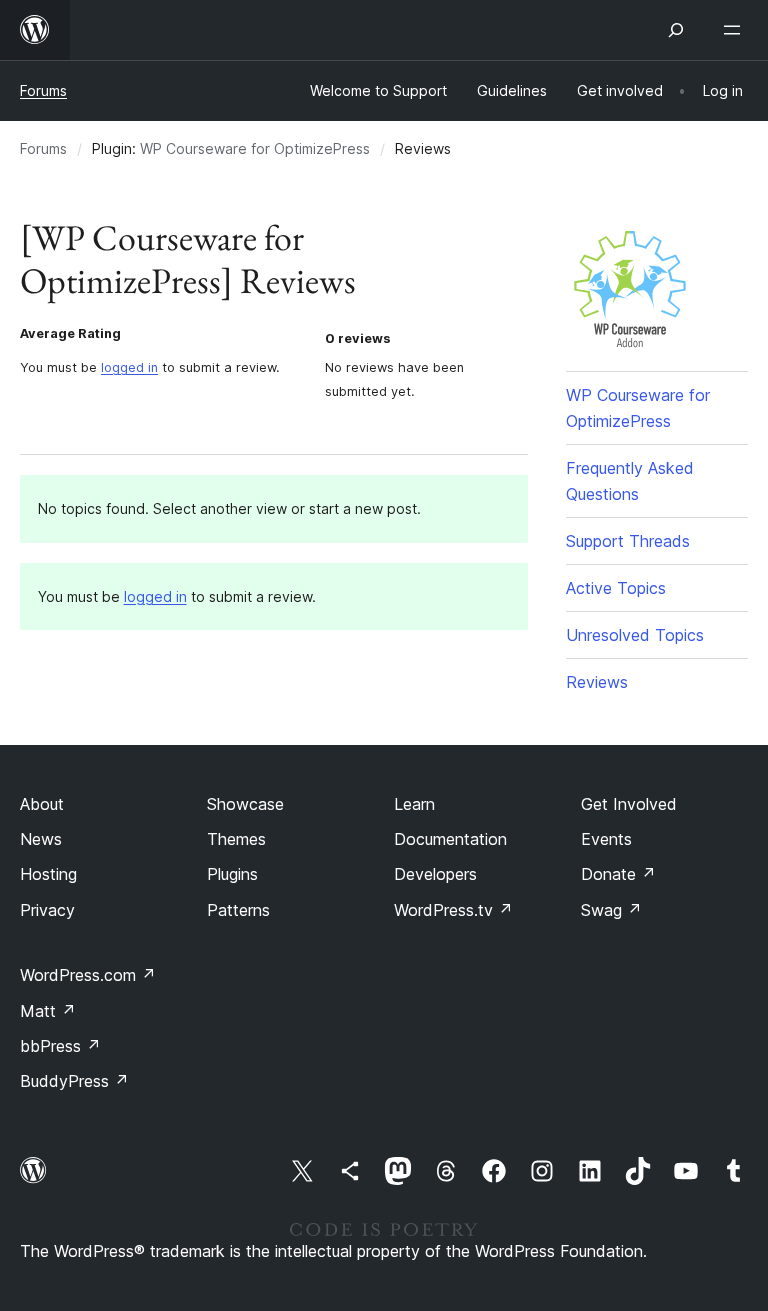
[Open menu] (736, 30)
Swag (611, 910)
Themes (236, 839)
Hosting (48, 874)
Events (606, 839)
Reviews (597, 682)
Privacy (47, 910)
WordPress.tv (453, 910)
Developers (435, 874)
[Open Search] (676, 30)
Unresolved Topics (635, 635)
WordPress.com (88, 975)
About (42, 804)
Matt (48, 1011)
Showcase (245, 804)
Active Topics (616, 588)
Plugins (232, 874)
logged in (129, 367)
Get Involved (629, 804)
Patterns (238, 910)
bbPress (60, 1046)
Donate (618, 874)
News (41, 839)
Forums (43, 90)
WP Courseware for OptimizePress (255, 148)
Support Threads (628, 541)
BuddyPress (74, 1081)
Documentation (450, 839)
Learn (414, 804)
